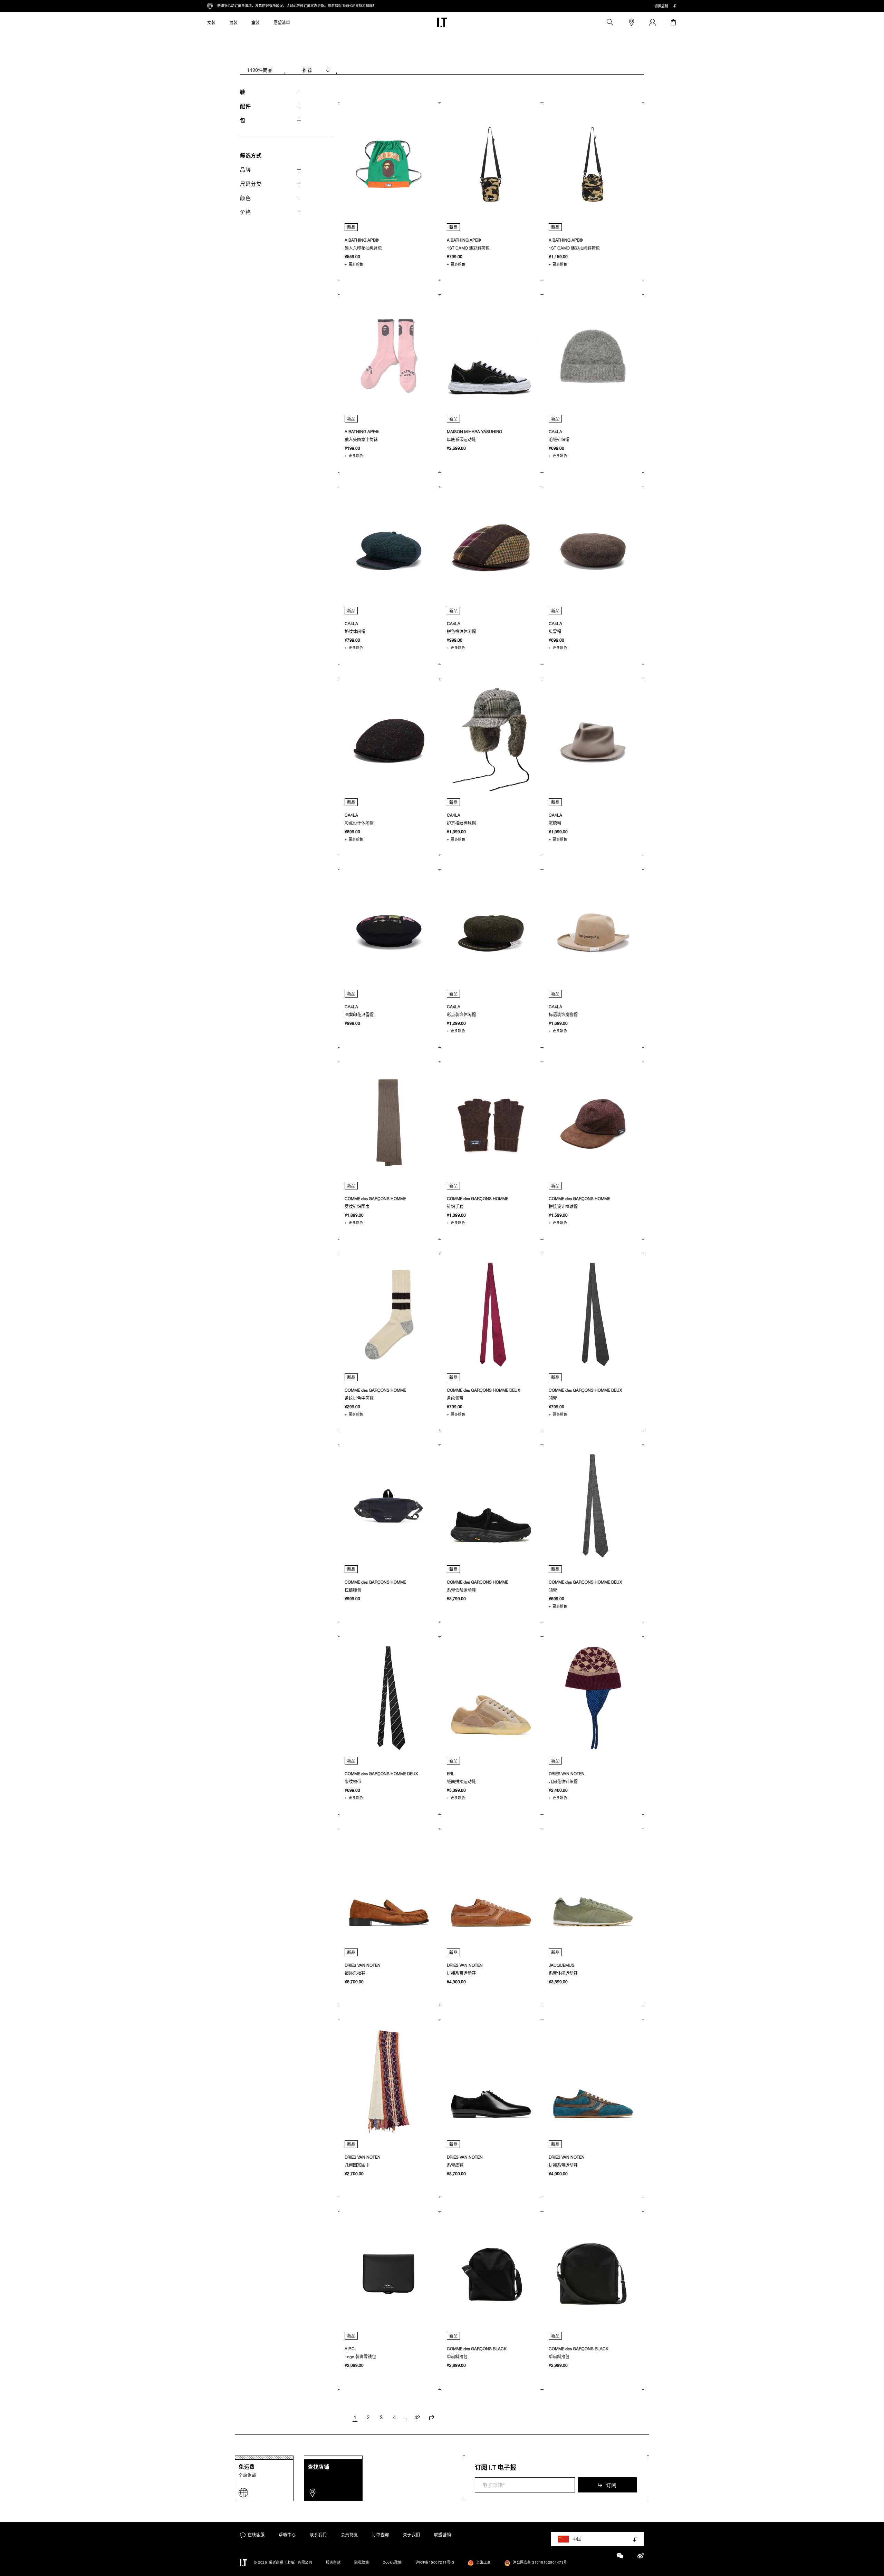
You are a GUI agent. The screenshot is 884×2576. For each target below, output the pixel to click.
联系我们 (318, 2535)
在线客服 (256, 2535)
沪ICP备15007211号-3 (435, 2562)
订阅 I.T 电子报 (496, 2467)
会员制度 (349, 2535)
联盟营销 (443, 2535)
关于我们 (412, 2535)
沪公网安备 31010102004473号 (540, 2562)
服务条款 (333, 2562)
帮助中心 (287, 2535)
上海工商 (483, 2562)
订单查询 (381, 2535)
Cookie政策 (392, 2562)
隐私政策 (362, 2562)
